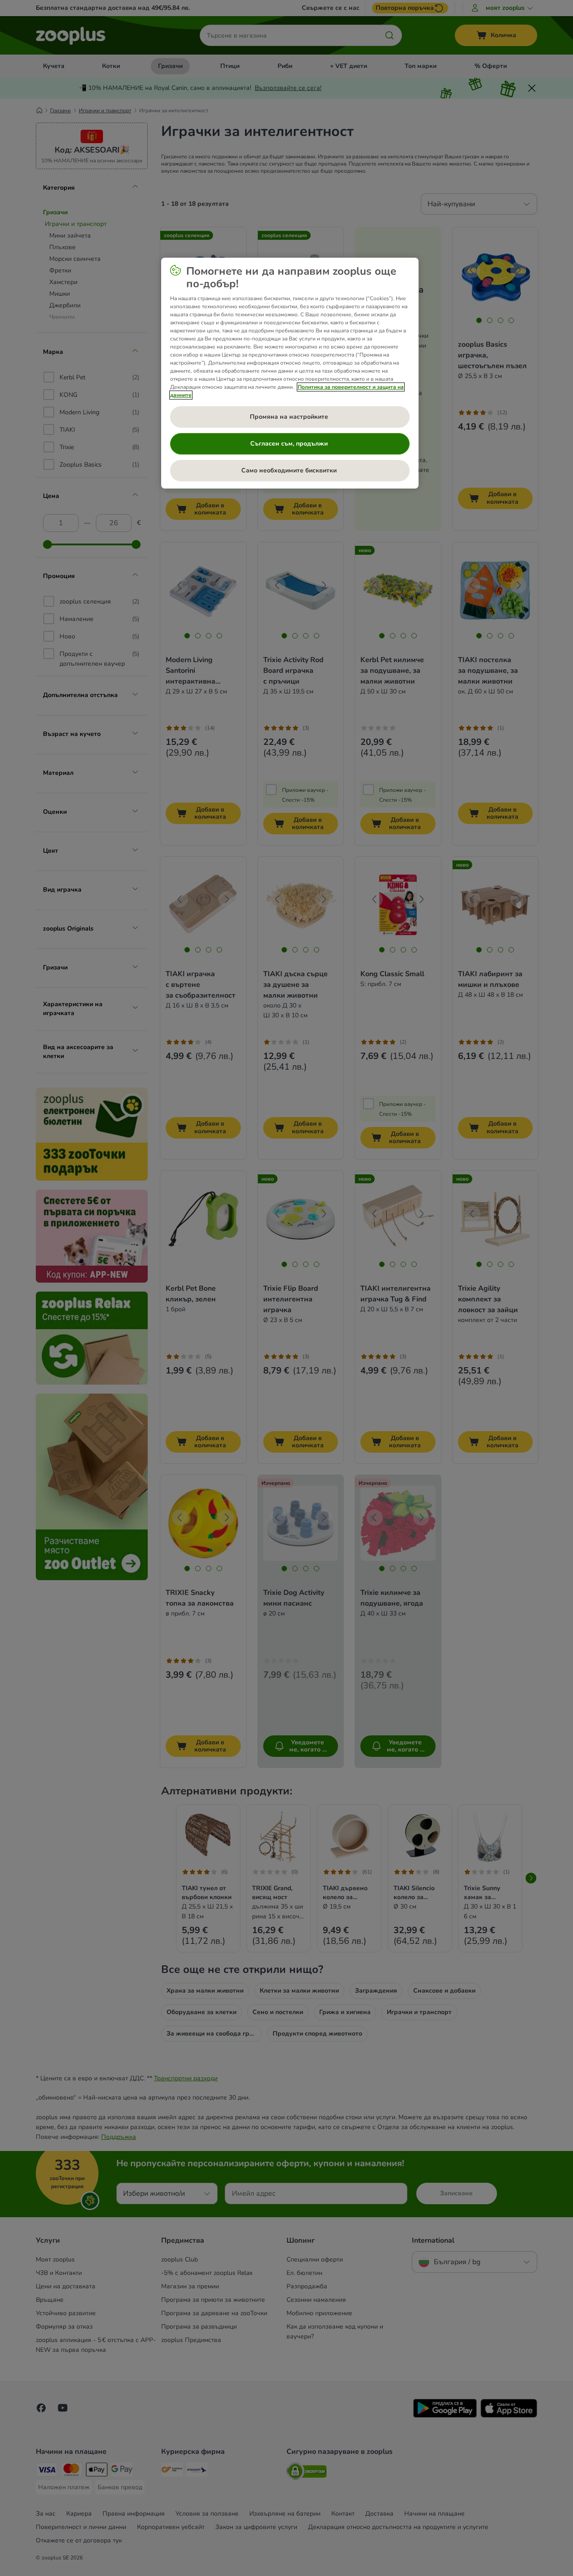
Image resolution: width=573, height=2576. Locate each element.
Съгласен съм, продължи (290, 444)
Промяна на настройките (290, 417)
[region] (290, 373)
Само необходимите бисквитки (290, 470)
